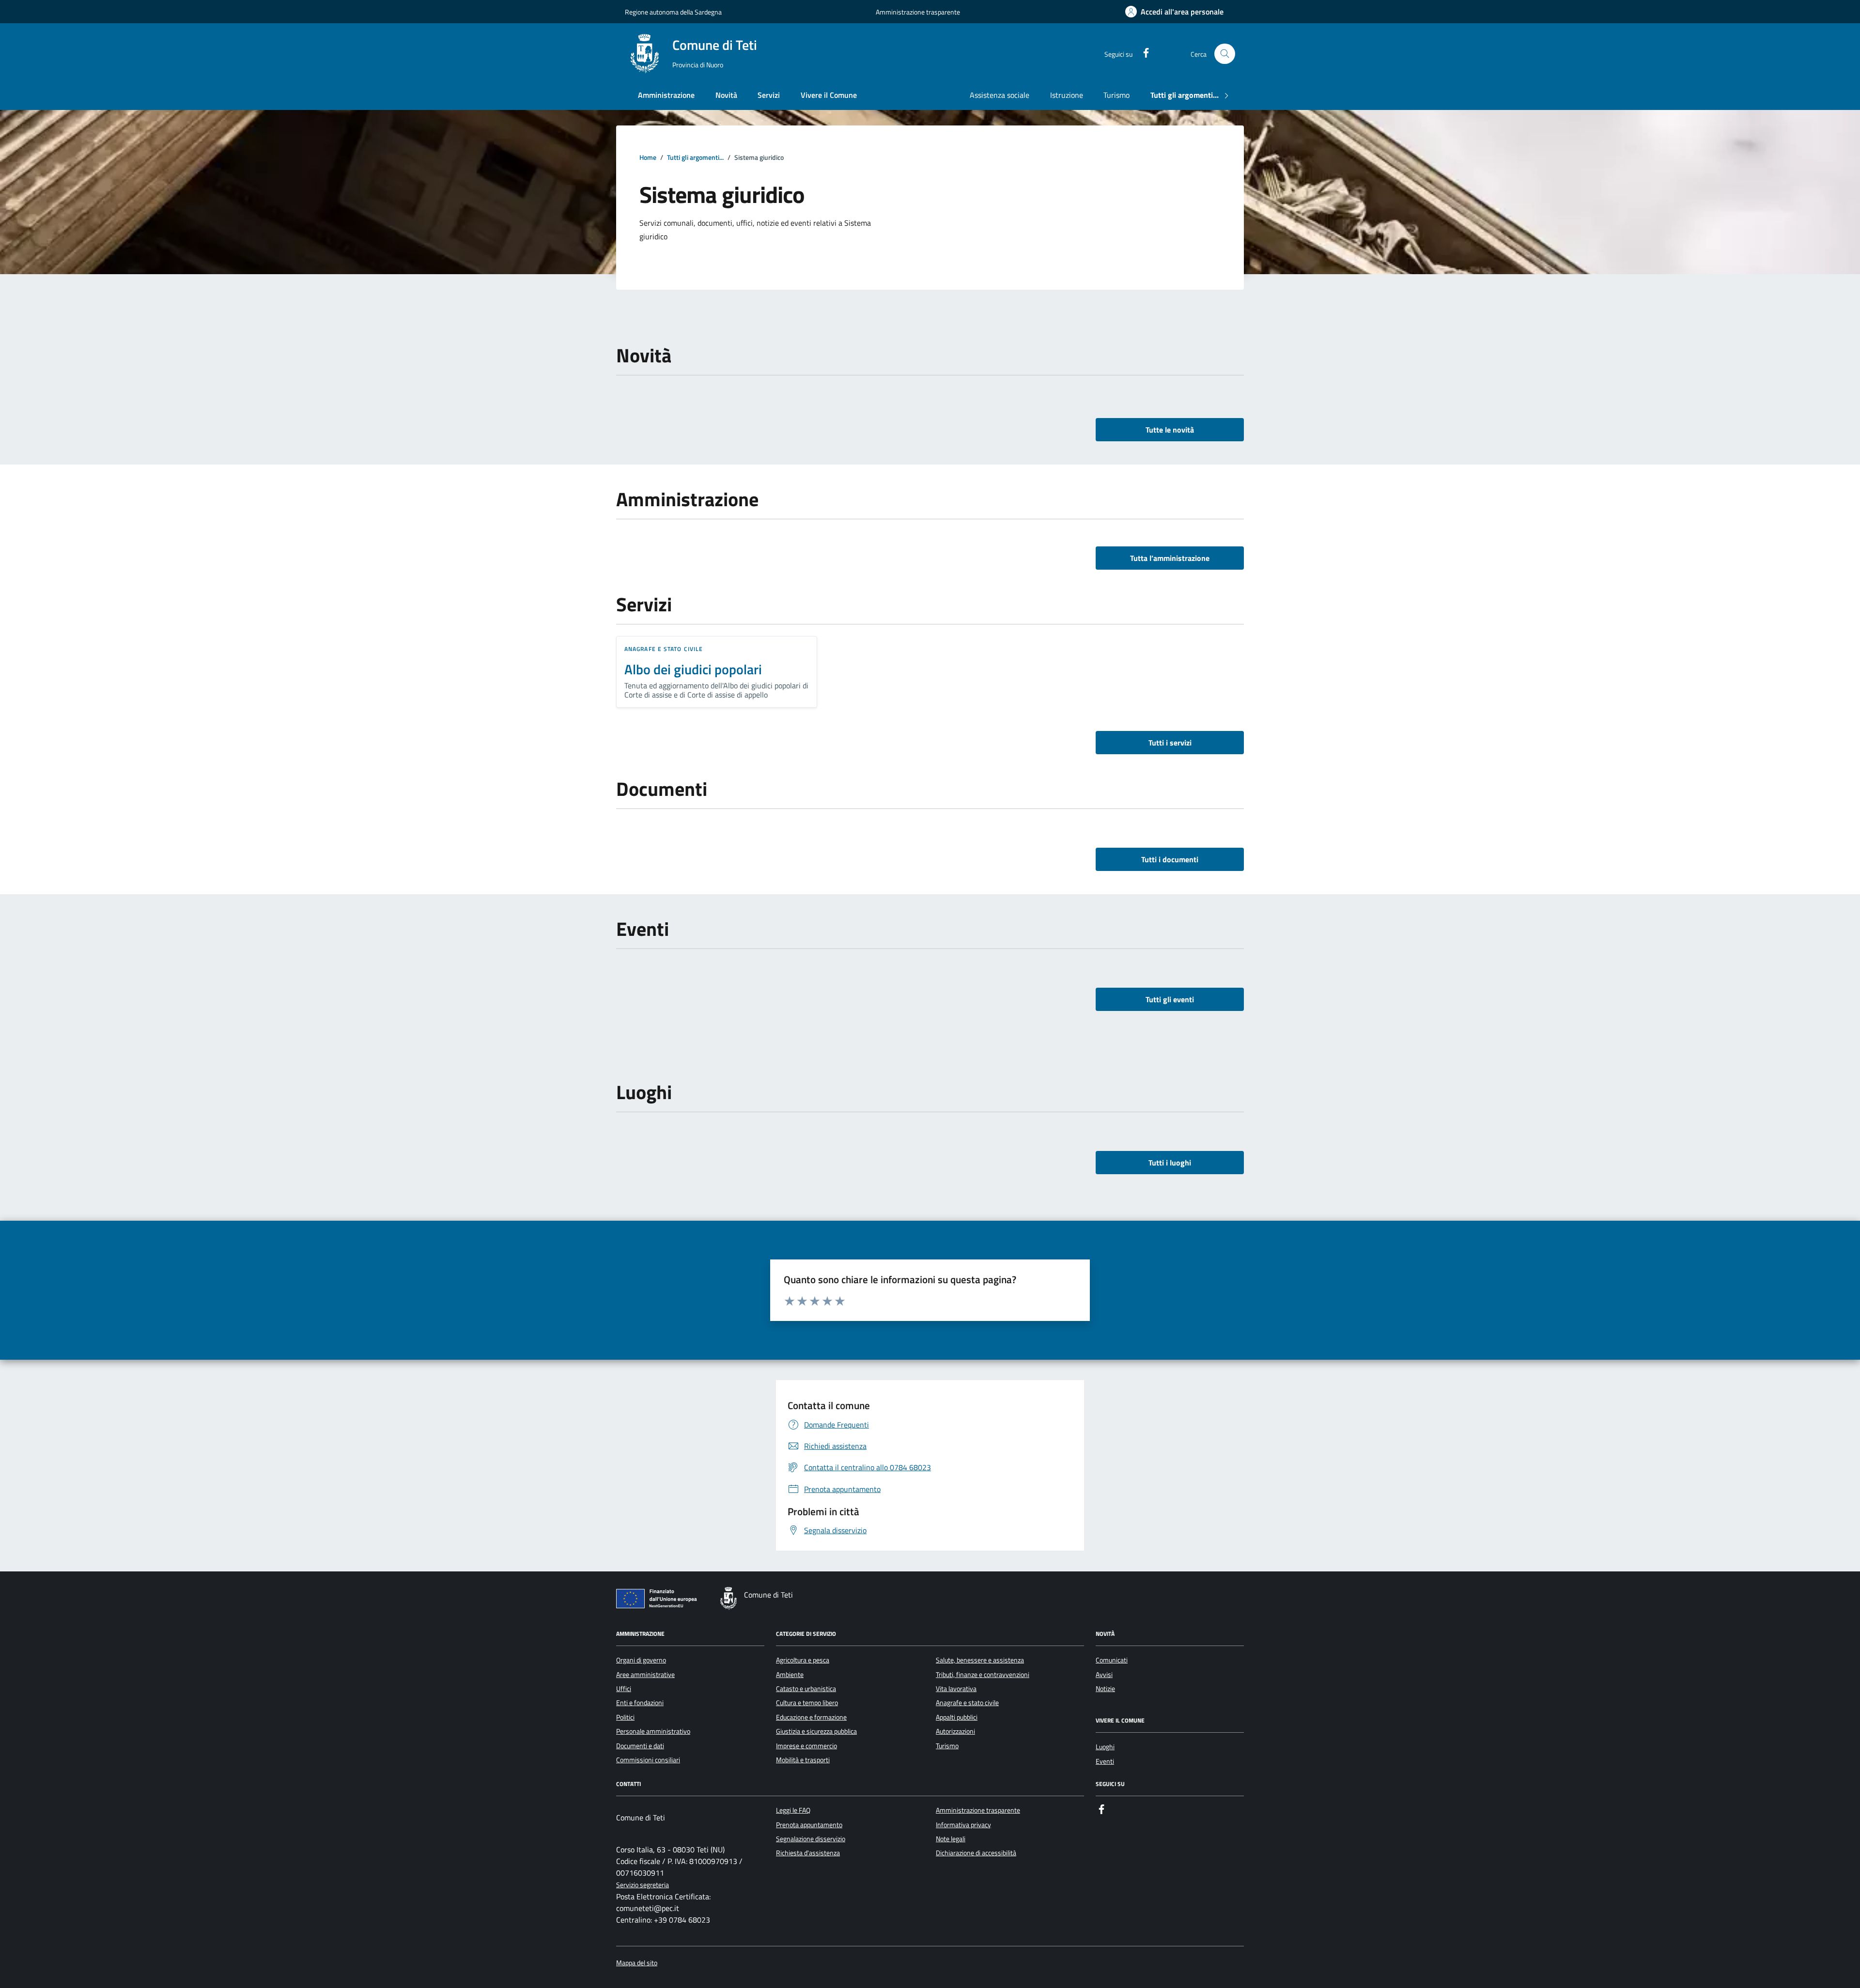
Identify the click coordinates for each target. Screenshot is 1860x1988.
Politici (625, 1717)
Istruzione (1067, 95)
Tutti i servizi (1170, 743)
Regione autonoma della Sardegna (673, 12)
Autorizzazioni (955, 1731)
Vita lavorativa (956, 1689)
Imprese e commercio (806, 1746)
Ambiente (790, 1675)
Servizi (769, 95)
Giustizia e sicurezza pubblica (816, 1731)
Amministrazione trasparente (918, 12)
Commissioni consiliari (648, 1760)
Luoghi (1105, 1747)
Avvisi (1104, 1675)
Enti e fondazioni (640, 1703)
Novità (726, 95)
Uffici (624, 1689)
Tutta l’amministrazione (1170, 558)
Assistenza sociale (1000, 95)
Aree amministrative (645, 1675)
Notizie (1105, 1689)
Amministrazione (666, 95)
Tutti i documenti (1170, 859)
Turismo (1116, 95)
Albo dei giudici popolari (693, 669)
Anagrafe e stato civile (664, 649)
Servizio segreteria (643, 1885)
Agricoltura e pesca (803, 1660)
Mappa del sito (637, 1963)
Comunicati (1112, 1660)
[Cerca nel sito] (1225, 54)
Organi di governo (641, 1660)
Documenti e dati (640, 1746)
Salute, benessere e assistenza (980, 1660)
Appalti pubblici (957, 1717)
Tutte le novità (1170, 430)
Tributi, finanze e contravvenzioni (983, 1675)
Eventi (1105, 1761)
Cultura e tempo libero (807, 1703)
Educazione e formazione (811, 1717)
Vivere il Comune (829, 95)
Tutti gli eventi (1170, 999)
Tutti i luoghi (1170, 1163)
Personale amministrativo (653, 1731)
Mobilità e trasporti (803, 1760)
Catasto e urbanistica (806, 1689)
